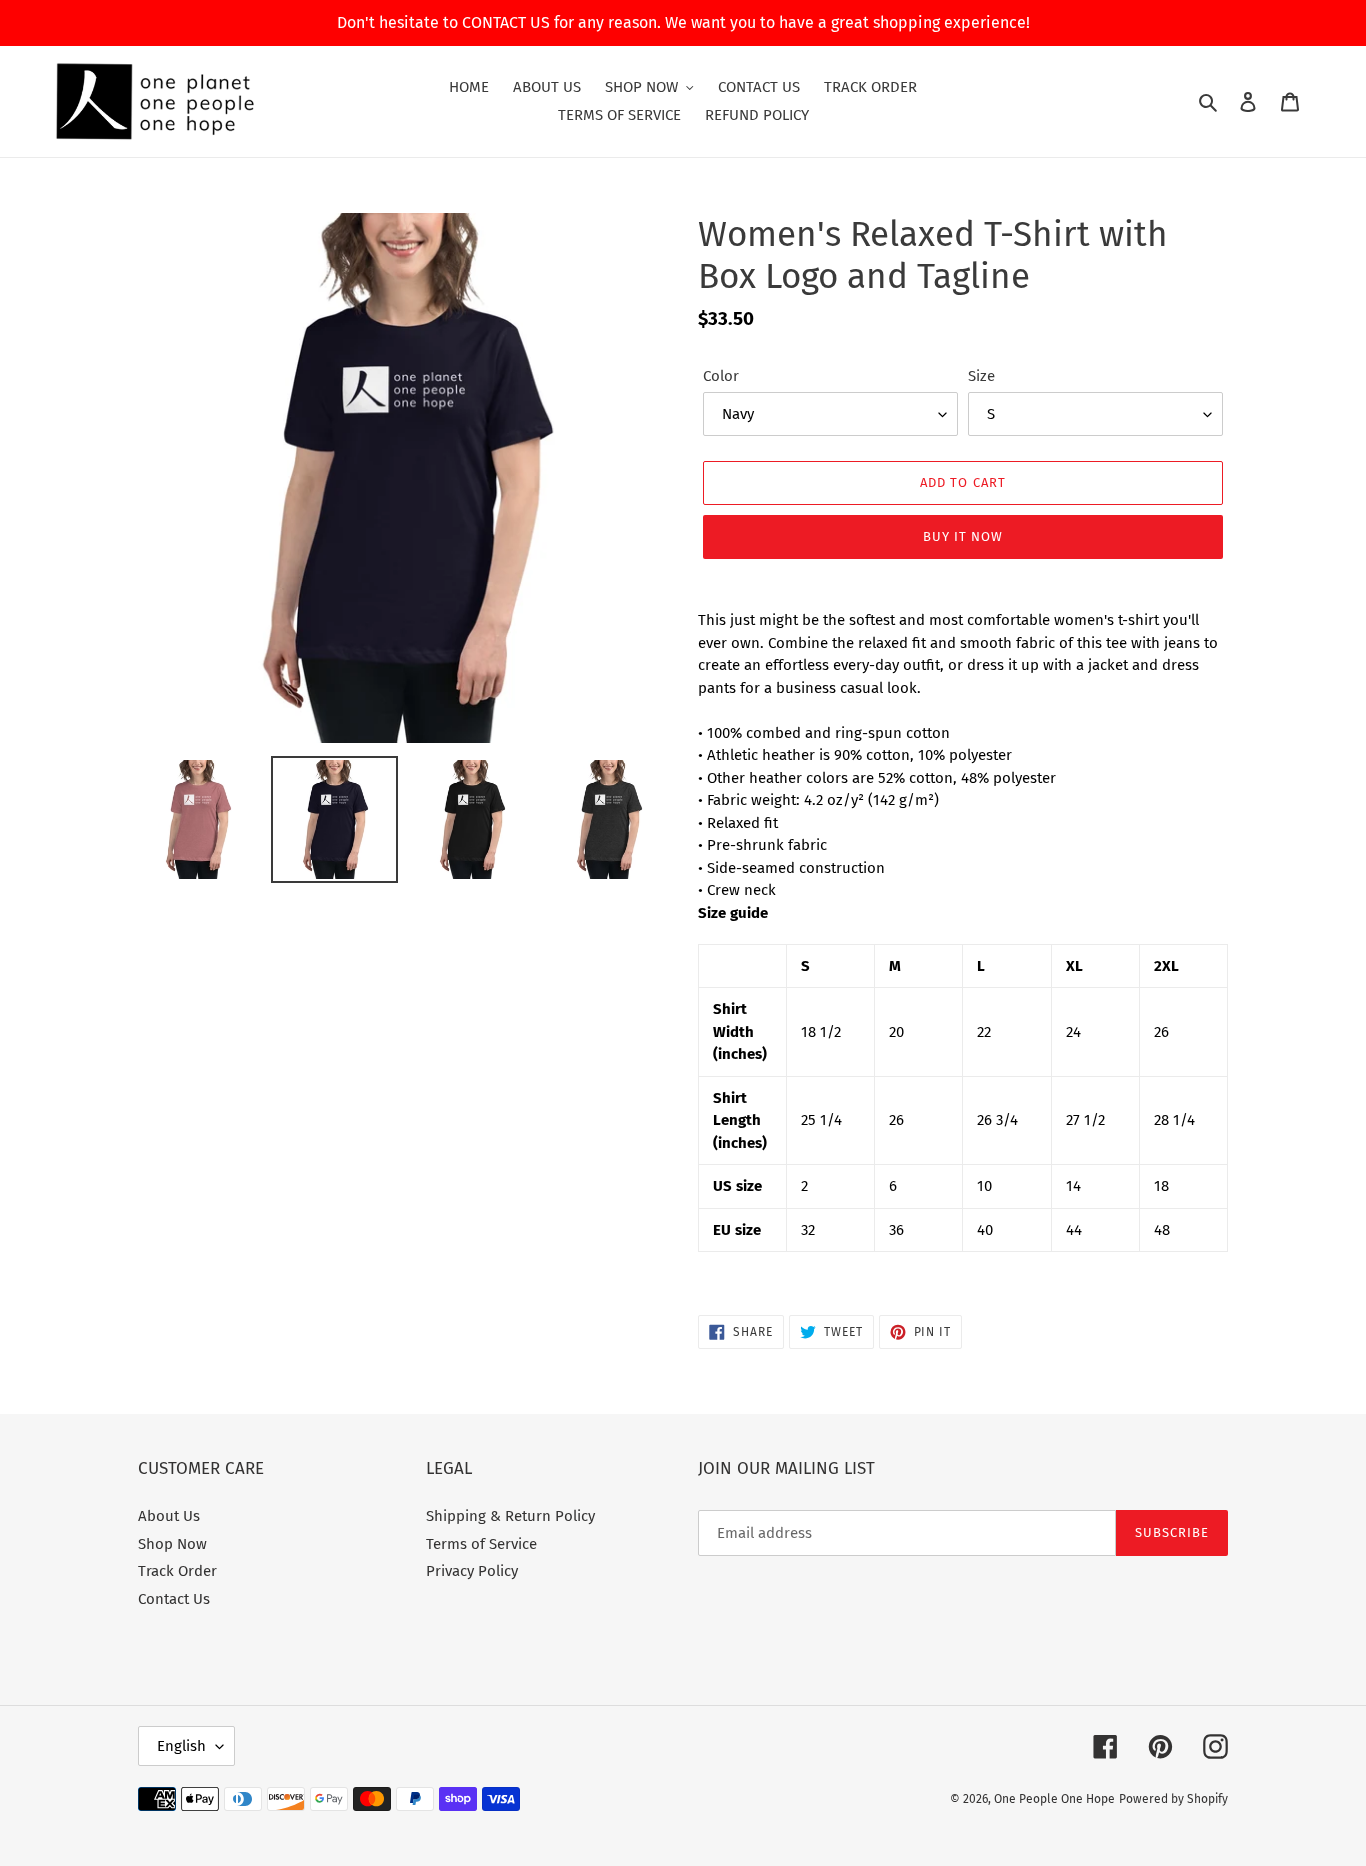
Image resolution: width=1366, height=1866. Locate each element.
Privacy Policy (472, 1571)
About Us (169, 1516)
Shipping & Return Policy (510, 1516)
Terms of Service (481, 1544)
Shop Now (172, 1544)
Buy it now (963, 536)
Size (981, 376)
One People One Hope (1054, 1799)
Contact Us (174, 1599)
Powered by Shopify (1173, 1799)
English (181, 1746)
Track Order (177, 1571)
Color (721, 376)
